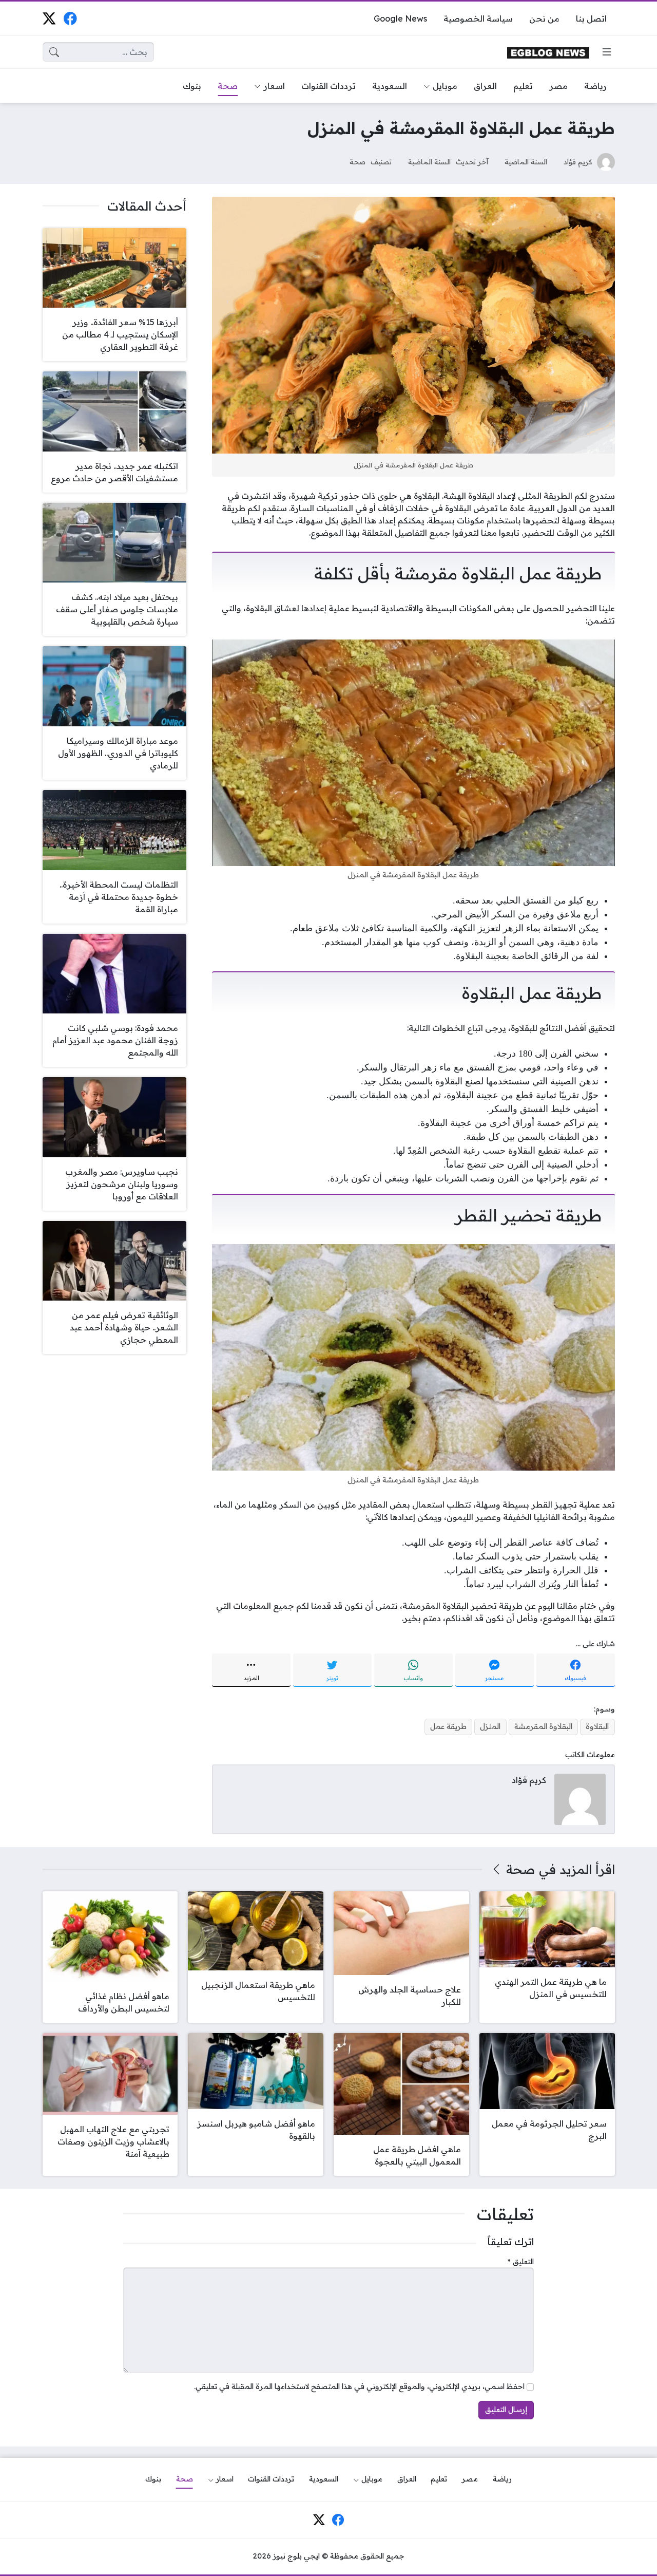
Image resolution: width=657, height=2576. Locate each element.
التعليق (521, 2262)
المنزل (490, 1726)
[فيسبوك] (70, 18)
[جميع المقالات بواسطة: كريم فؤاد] (580, 1798)
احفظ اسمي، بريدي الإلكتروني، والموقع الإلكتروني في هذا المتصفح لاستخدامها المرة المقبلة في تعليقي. (359, 2386)
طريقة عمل (448, 1726)
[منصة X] (49, 18)
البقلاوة (597, 1726)
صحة (358, 162)
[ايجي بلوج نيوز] (548, 52)
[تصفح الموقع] (607, 52)
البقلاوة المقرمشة (543, 1726)
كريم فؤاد (578, 162)
